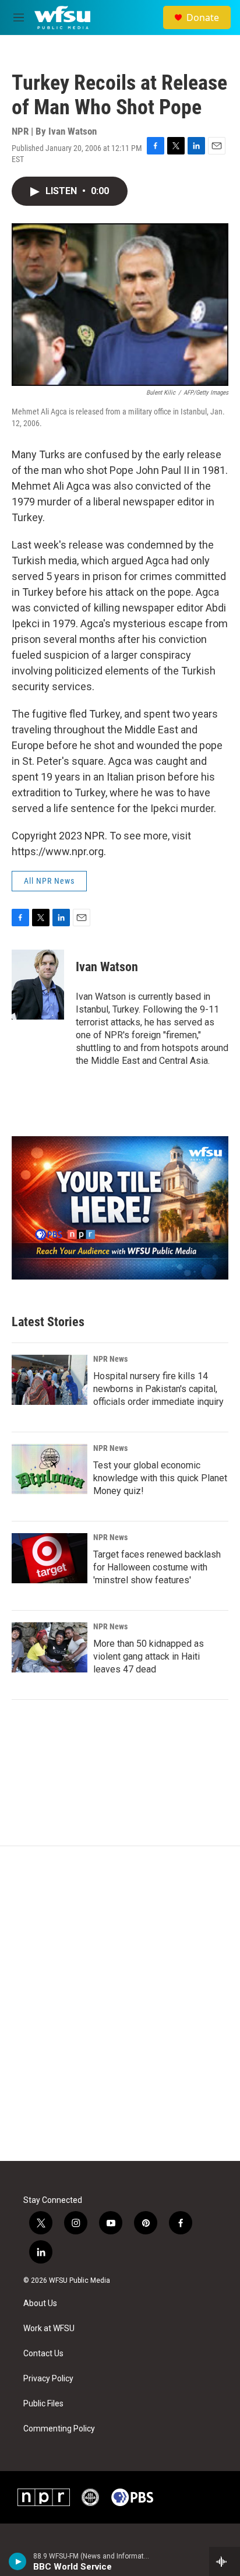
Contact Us (43, 2354)
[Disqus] (120, 2004)
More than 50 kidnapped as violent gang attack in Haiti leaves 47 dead (149, 1656)
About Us (40, 2303)
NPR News (110, 1359)
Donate (203, 17)
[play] (18, 2561)
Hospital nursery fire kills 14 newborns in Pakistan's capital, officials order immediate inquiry (158, 1389)
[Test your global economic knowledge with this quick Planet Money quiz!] (50, 1469)
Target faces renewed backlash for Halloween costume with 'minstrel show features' (157, 1567)
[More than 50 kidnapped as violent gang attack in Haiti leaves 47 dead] (50, 1647)
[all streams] (225, 2561)
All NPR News (49, 881)
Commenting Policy (59, 2429)
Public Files (43, 2404)
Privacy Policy (48, 2379)
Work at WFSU (49, 2329)
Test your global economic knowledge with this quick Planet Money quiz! (160, 1478)
